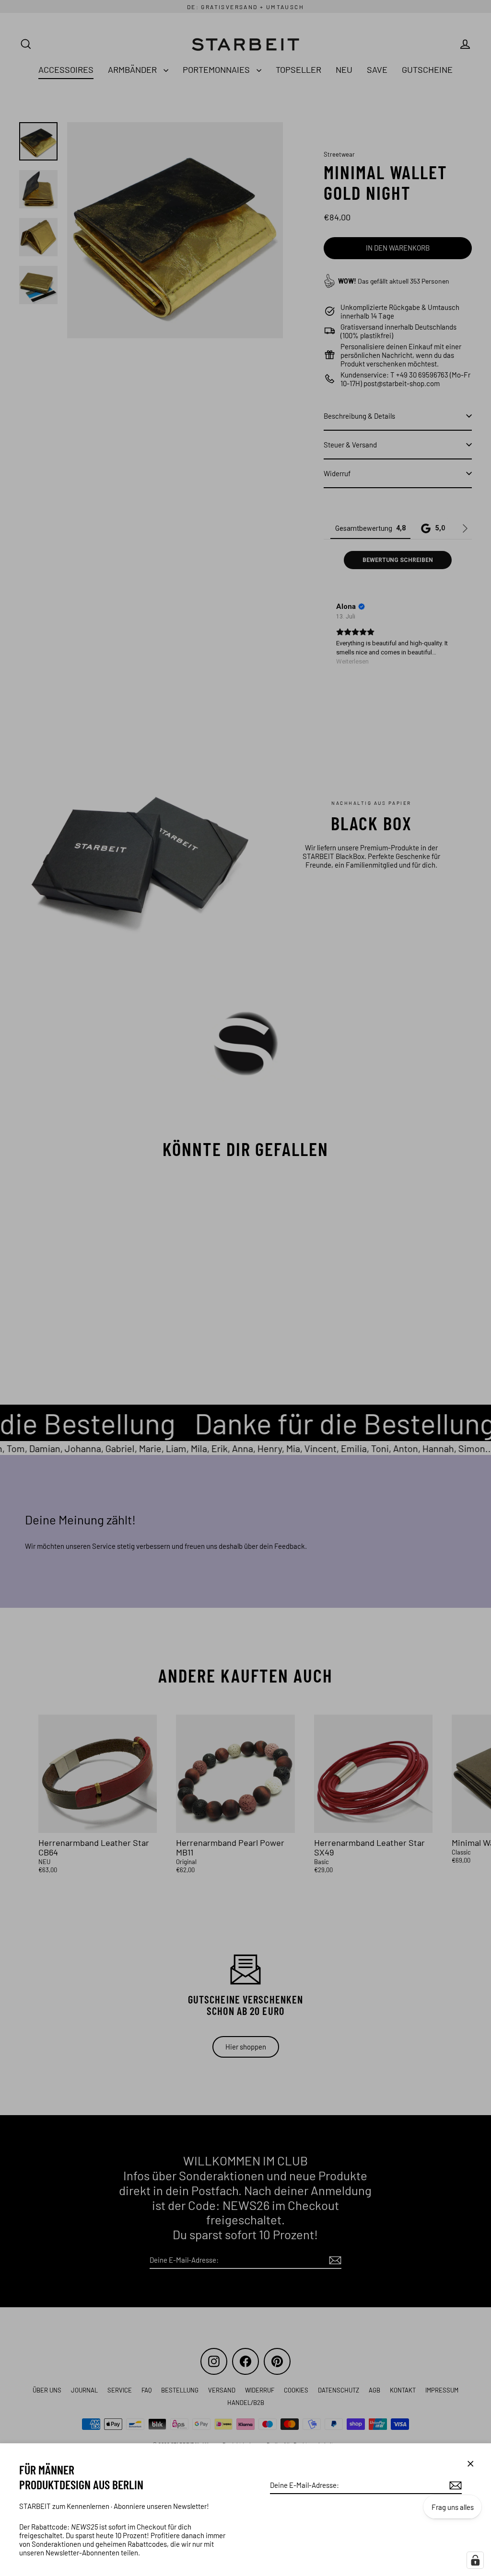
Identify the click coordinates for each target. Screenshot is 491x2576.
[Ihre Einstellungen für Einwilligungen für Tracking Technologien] (475, 2560)
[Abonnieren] (454, 2485)
